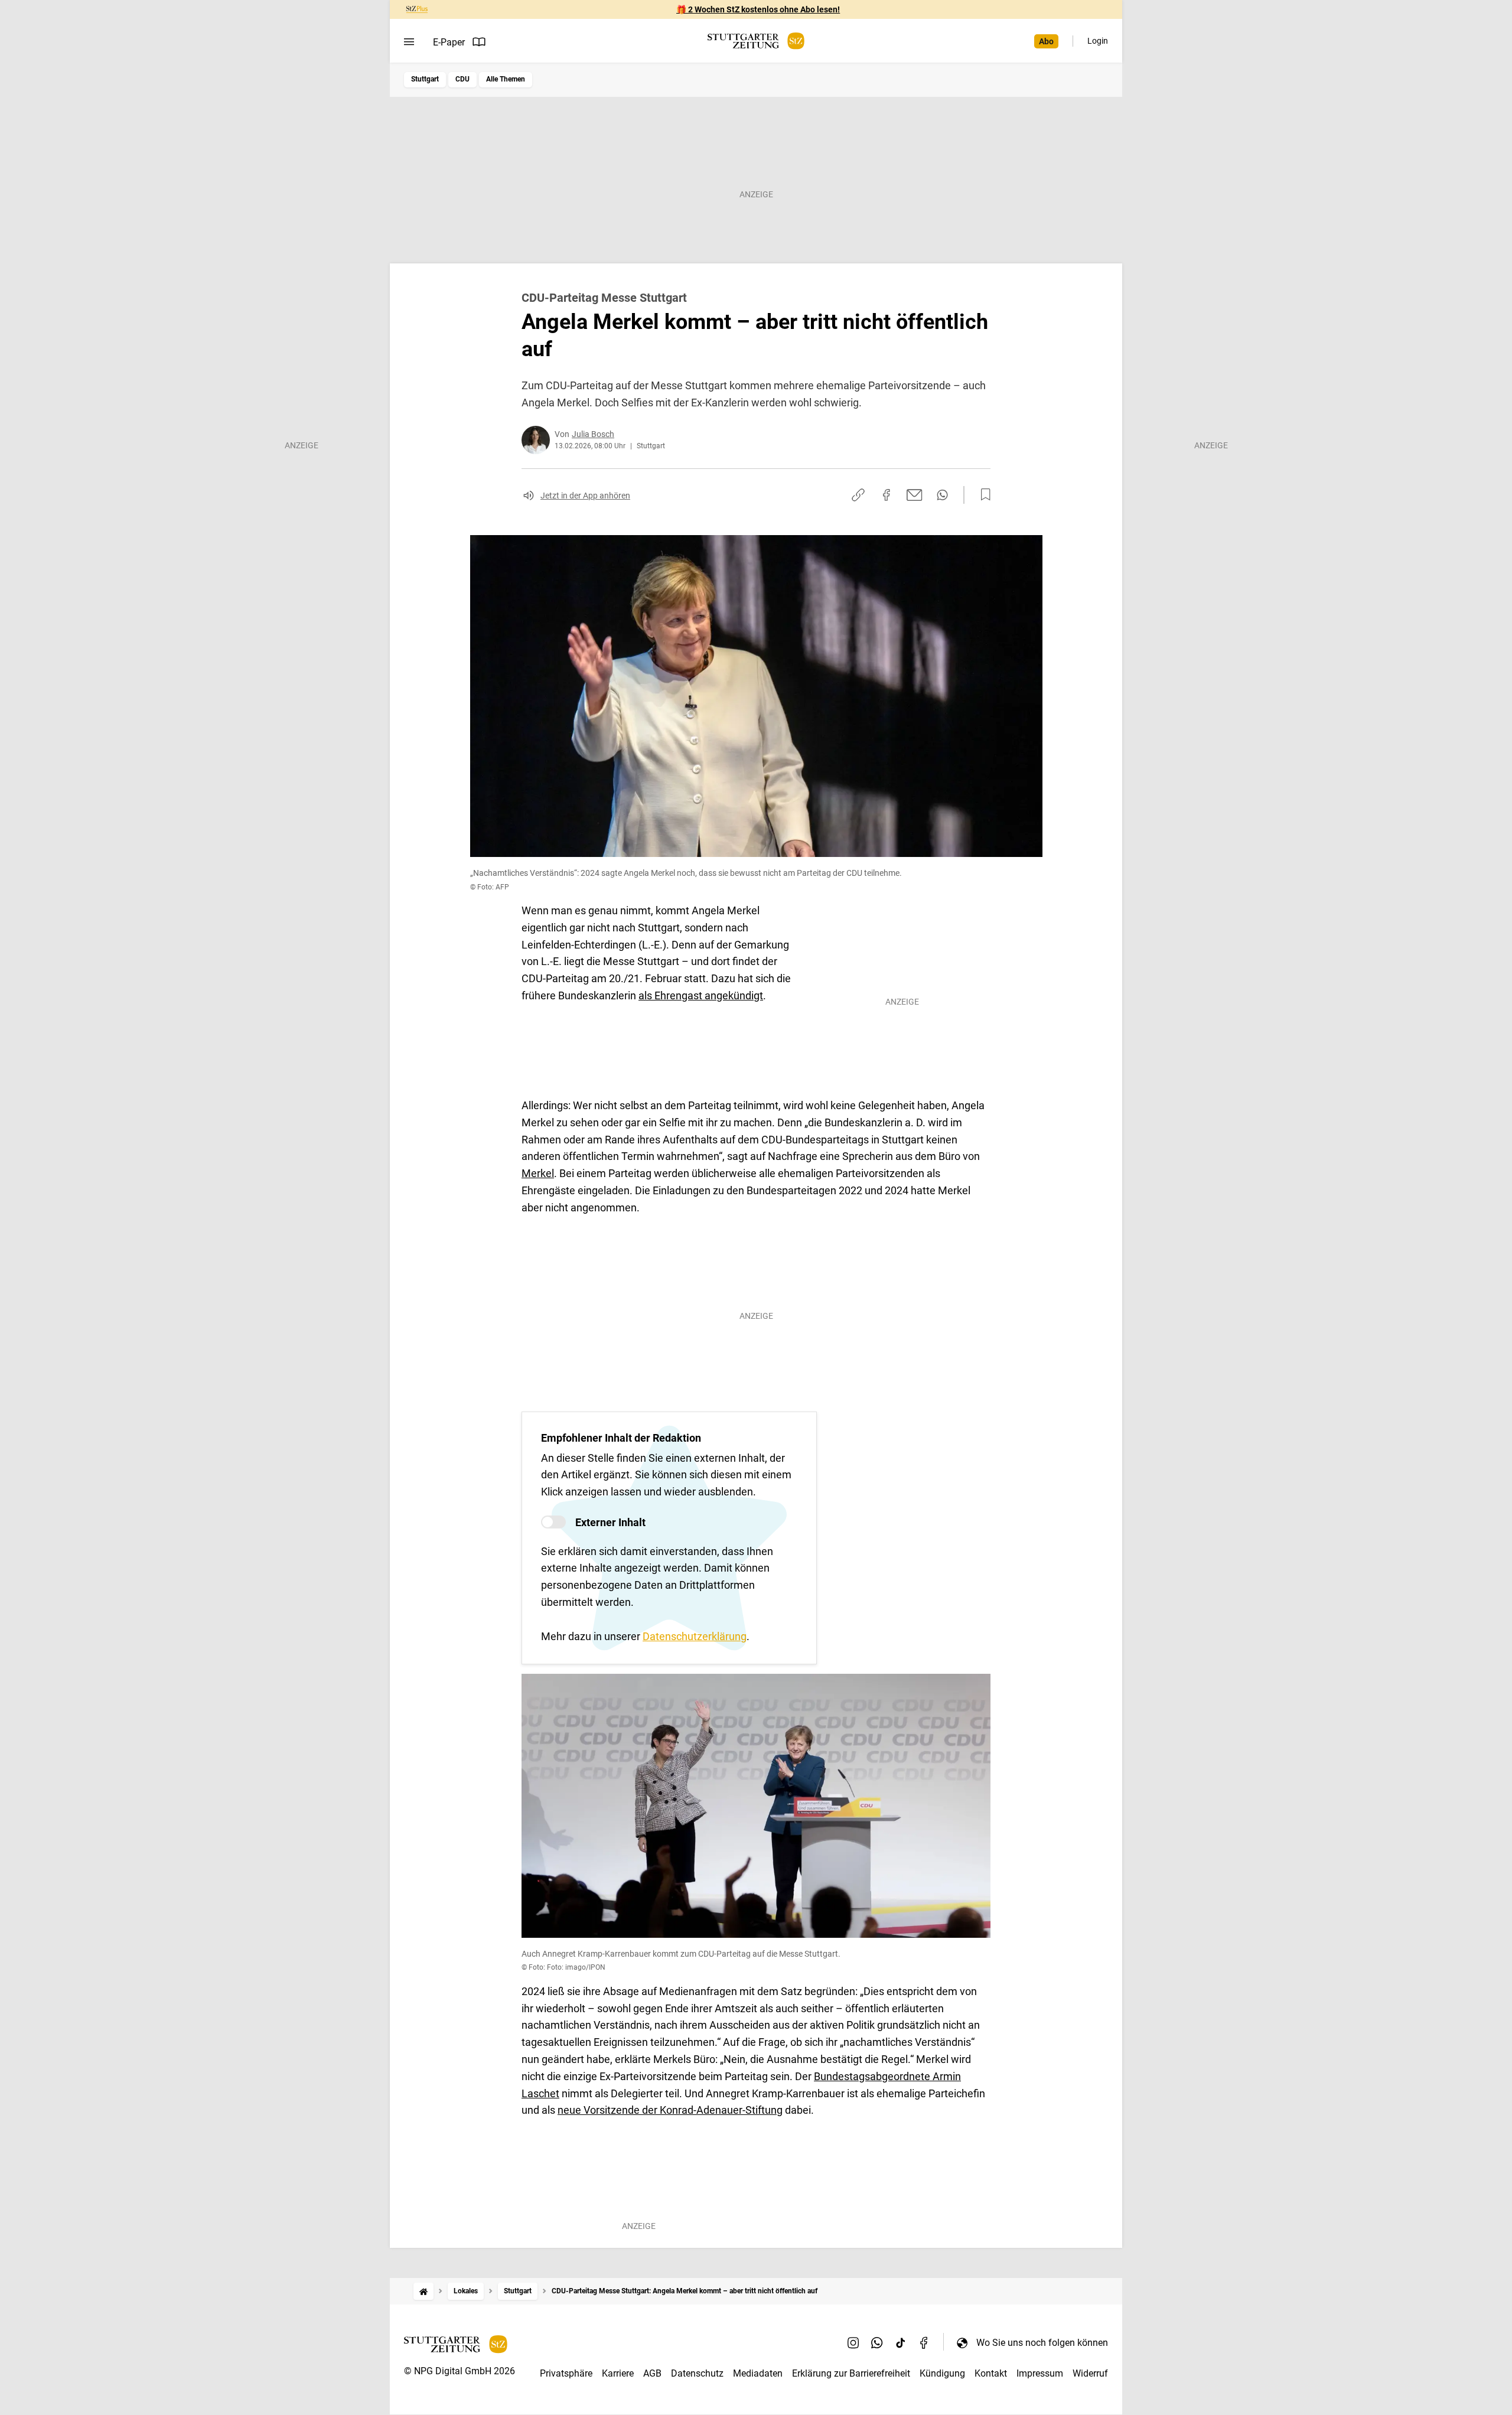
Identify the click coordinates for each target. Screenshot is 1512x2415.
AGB (652, 2373)
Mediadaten (758, 2373)
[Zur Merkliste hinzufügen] (982, 495)
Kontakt (991, 2373)
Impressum (1040, 2373)
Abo (1046, 41)
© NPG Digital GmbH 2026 (460, 2371)
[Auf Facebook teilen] (887, 495)
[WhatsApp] (877, 2342)
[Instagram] (853, 2342)
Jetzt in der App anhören (585, 496)
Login (1098, 41)
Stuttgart (425, 79)
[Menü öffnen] (409, 42)
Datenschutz (697, 2373)
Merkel (538, 1173)
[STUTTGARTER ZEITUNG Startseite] (756, 41)
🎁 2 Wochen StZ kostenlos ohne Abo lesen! (758, 9)
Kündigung (942, 2373)
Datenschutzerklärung (695, 1636)
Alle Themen (506, 79)
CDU (462, 79)
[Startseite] (423, 2291)
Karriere (618, 2373)
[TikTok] (901, 2342)
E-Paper (449, 42)
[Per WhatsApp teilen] (942, 495)
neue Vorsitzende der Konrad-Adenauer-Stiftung (670, 2110)
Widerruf (1090, 2373)
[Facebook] (924, 2342)
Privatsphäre (566, 2373)
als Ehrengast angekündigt (701, 995)
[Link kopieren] (858, 495)
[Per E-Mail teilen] (915, 495)
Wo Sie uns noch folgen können (1042, 2343)
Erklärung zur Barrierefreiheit (851, 2373)
